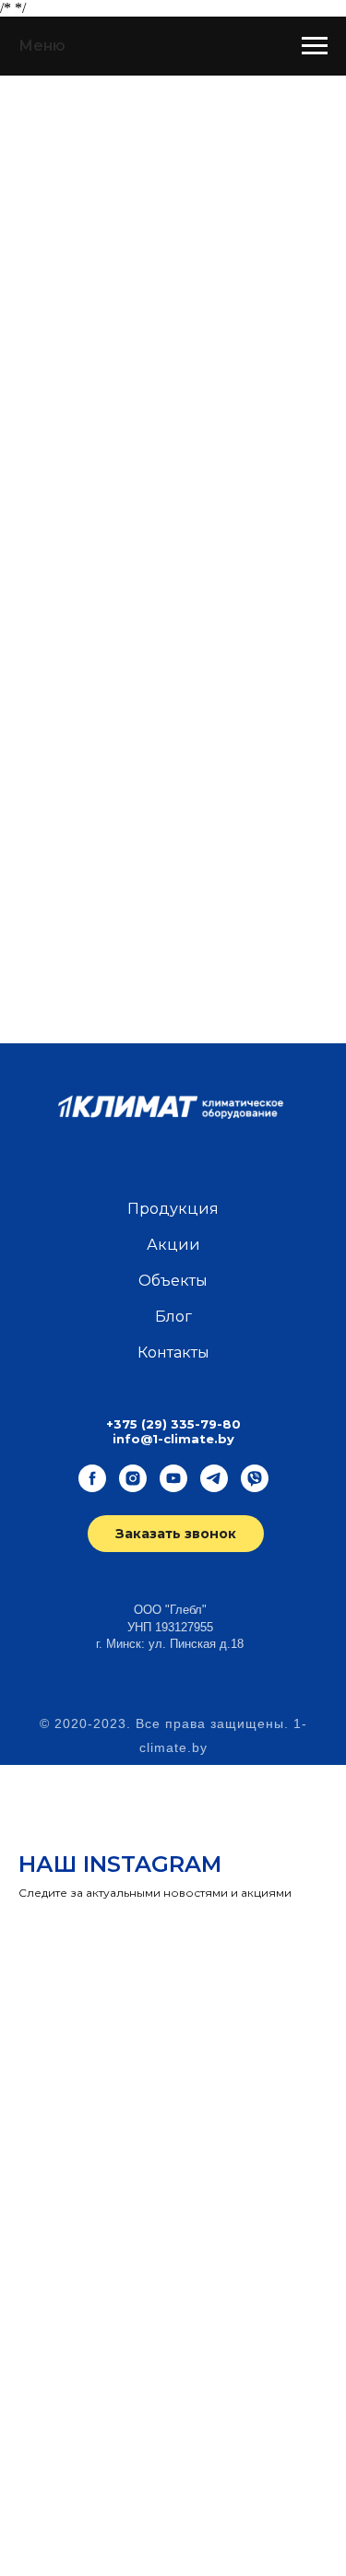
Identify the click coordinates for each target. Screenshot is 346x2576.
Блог (173, 1317)
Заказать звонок (176, 1534)
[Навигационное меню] (315, 46)
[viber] (255, 1478)
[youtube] (173, 1478)
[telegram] (214, 1478)
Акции (173, 1245)
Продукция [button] (173, 1209)
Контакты (173, 1353)
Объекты (173, 1281)
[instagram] (133, 1478)
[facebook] (92, 1478)
